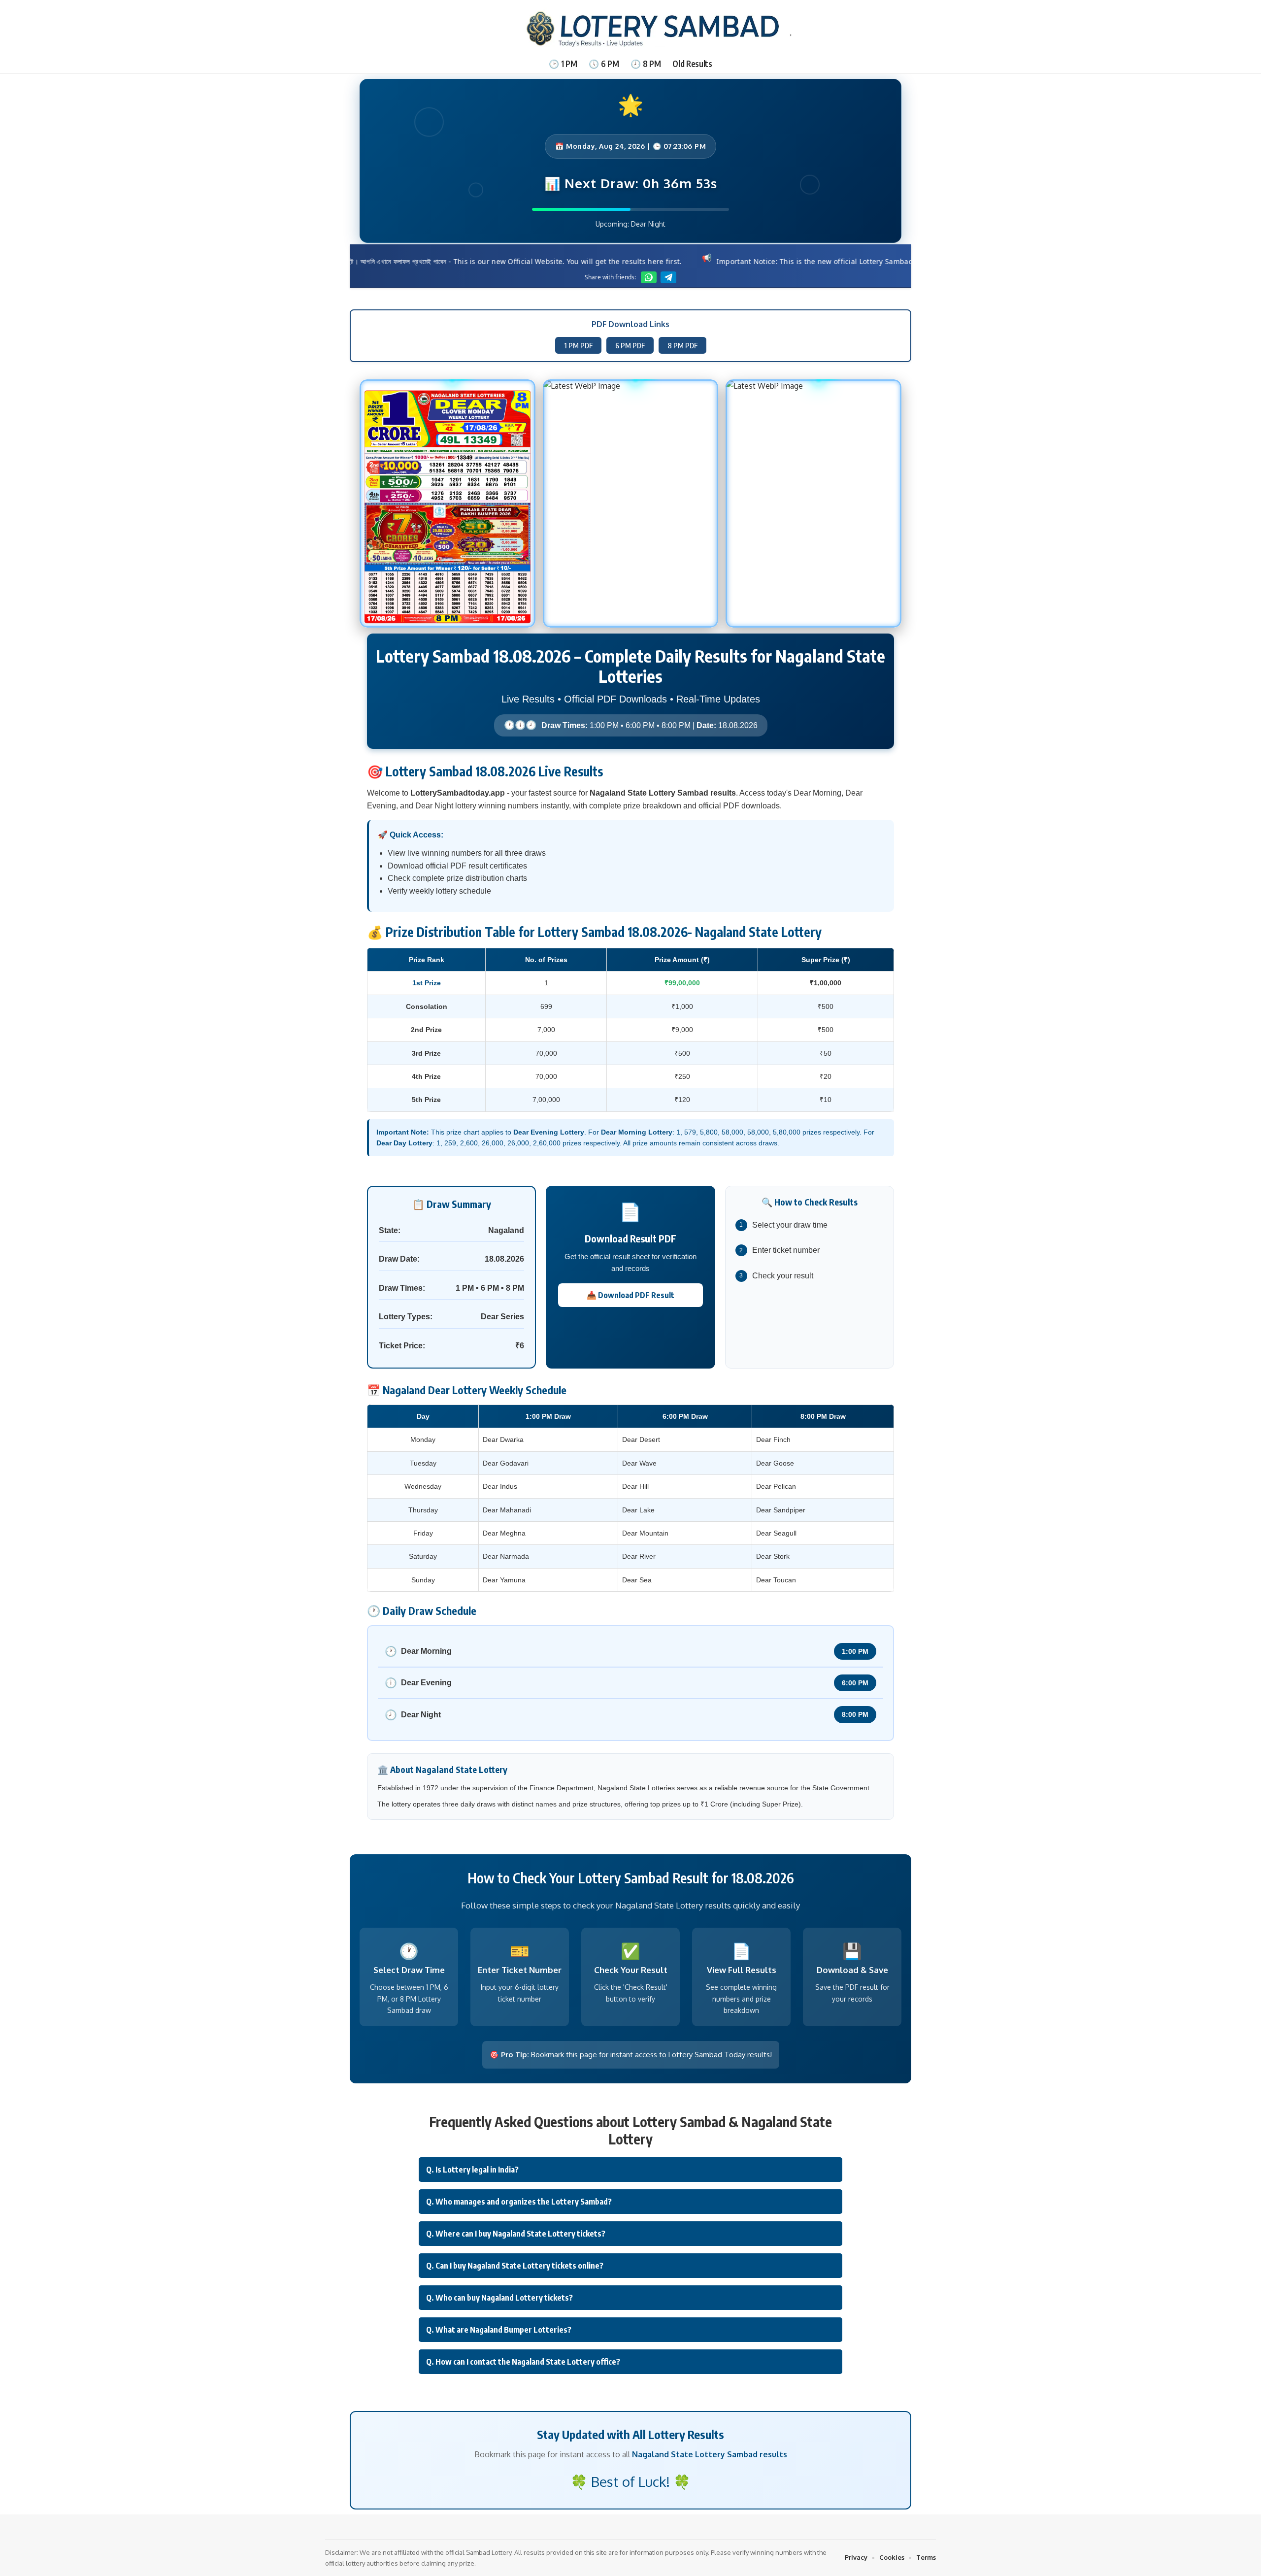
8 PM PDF (682, 345)
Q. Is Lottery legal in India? (472, 2170)
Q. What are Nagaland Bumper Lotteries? (499, 2330)
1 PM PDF (578, 345)
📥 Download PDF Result (630, 1295)
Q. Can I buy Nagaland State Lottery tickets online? (515, 2266)
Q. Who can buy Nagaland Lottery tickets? (499, 2298)
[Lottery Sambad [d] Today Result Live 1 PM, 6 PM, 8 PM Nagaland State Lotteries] (630, 27)
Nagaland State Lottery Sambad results (710, 2454)
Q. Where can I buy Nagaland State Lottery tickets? (516, 2234)
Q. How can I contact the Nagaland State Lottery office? (523, 2362)
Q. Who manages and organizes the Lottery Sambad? (519, 2202)
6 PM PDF (630, 345)
